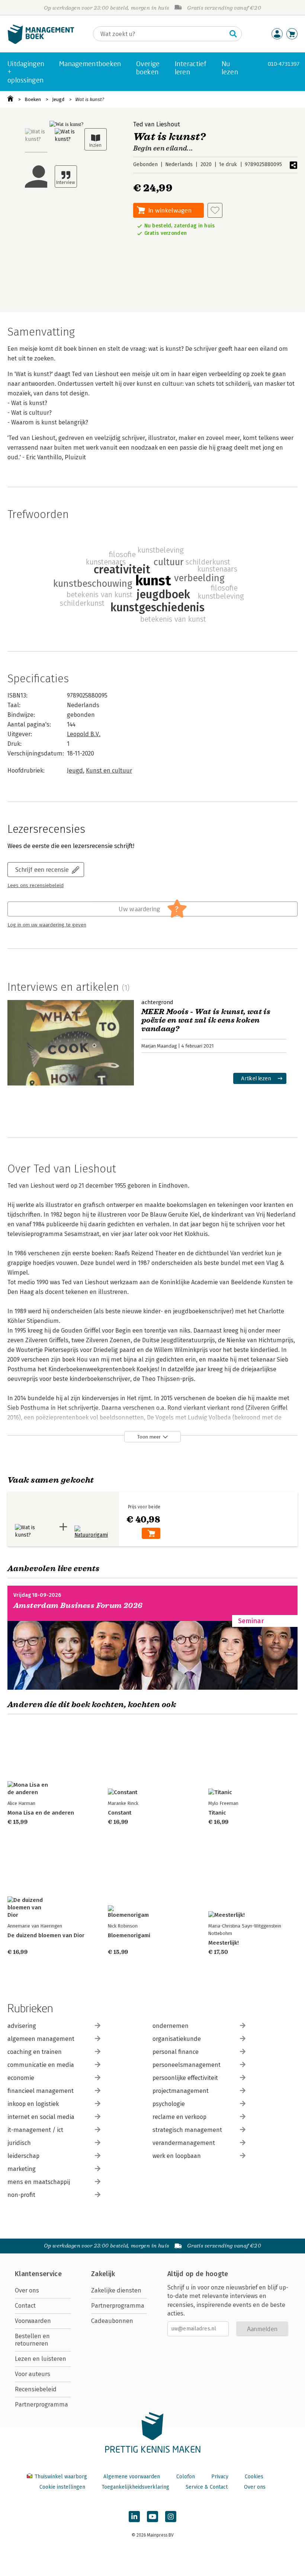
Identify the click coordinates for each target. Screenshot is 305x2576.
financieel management (41, 2091)
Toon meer (149, 1437)
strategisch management (187, 2130)
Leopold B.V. (84, 734)
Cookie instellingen (62, 2487)
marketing (22, 2169)
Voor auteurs (33, 2374)
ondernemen (171, 2026)
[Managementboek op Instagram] (171, 2517)
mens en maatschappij (39, 2182)
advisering (22, 2026)
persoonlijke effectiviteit (185, 2078)
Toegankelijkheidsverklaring (135, 2487)
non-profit (21, 2195)
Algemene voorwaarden (132, 2477)
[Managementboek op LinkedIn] (134, 2517)
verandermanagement (184, 2143)
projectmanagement (181, 2091)
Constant (120, 1813)
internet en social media (41, 2117)
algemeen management (41, 2039)
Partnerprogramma (41, 2405)
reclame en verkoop (179, 2117)
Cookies (254, 2477)
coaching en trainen (35, 2052)
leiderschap (23, 2156)
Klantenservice (38, 2274)
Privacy (220, 2477)
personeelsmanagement (187, 2065)
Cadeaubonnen (112, 2321)
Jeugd (58, 99)
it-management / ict (35, 2130)
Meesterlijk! (224, 1943)
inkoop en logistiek (33, 2104)
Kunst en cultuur (109, 771)
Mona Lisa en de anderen (41, 1813)
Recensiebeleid (36, 2389)
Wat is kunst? (90, 99)
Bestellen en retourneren (32, 2340)
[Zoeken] (233, 34)
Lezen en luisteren (41, 2359)
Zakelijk (103, 2274)
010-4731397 (284, 64)
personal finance (176, 2052)
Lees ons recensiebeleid (36, 886)
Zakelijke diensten (116, 2290)
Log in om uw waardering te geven (47, 925)
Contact (25, 2306)
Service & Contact (207, 2487)
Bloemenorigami (129, 1935)
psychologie (169, 2104)
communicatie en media (41, 2065)
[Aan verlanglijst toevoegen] (215, 210)
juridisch (19, 2143)
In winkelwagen (170, 210)
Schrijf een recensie (42, 869)
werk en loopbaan (177, 2156)
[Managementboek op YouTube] (152, 2517)
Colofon (186, 2477)
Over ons (27, 2290)
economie (21, 2078)
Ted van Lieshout (157, 124)
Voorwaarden (33, 2321)
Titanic (217, 1813)
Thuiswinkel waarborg (61, 2477)
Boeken (33, 99)
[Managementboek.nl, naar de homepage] (41, 42)
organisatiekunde (177, 2039)
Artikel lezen (256, 1078)
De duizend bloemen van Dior (46, 1935)
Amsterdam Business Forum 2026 (78, 1606)
